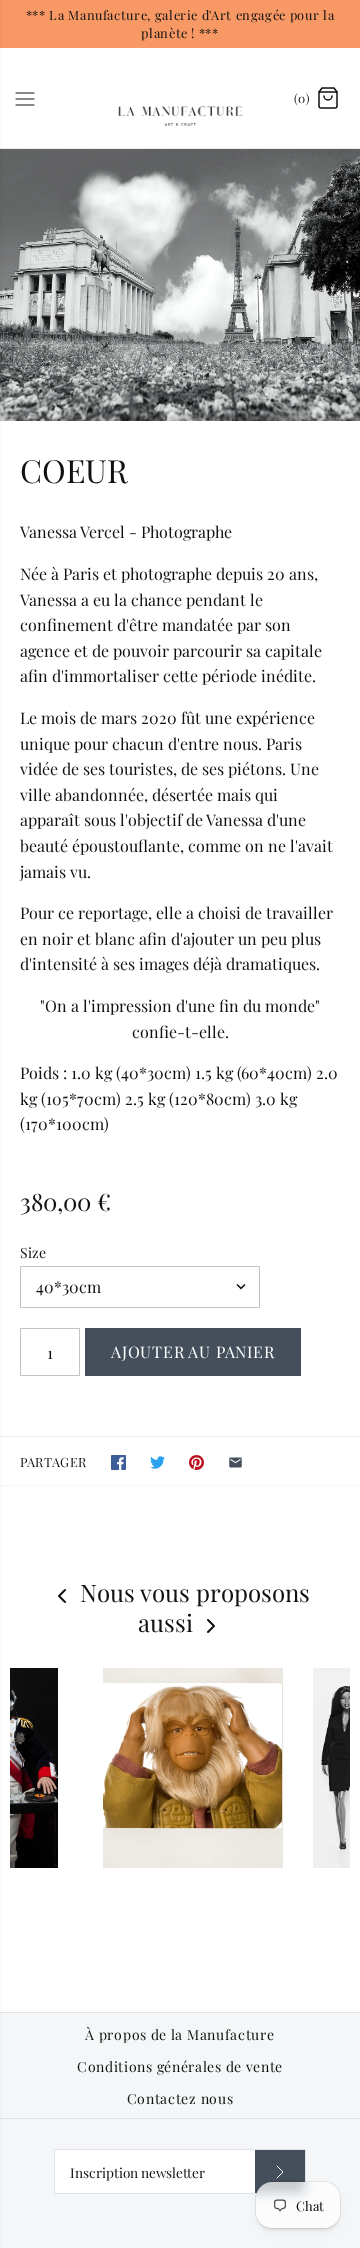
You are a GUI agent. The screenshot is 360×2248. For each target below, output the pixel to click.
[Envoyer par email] (235, 1462)
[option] (180, 285)
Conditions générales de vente (180, 2067)
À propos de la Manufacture (179, 2035)
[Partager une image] (196, 1462)
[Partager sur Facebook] (118, 1462)
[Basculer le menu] (25, 97)
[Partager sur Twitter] (157, 1462)
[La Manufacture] (180, 98)
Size (33, 1252)
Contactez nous (180, 2099)
